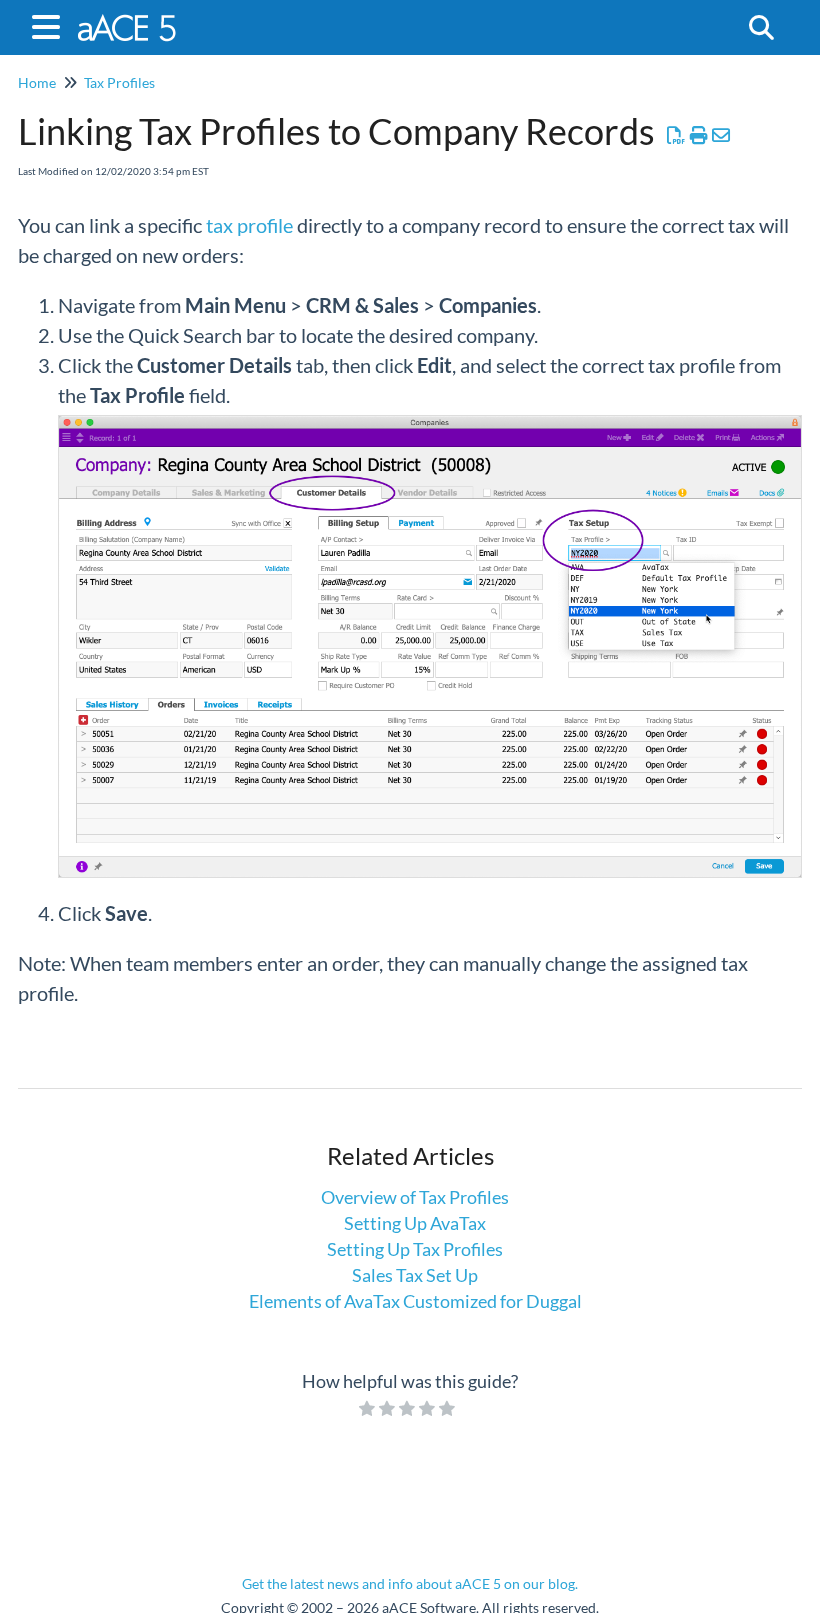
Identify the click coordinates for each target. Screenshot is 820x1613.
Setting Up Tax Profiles (415, 1249)
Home (37, 82)
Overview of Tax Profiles (415, 1197)
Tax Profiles (119, 82)
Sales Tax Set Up (415, 1275)
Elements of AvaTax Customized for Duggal (415, 1301)
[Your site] (128, 17)
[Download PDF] (676, 135)
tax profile (249, 225)
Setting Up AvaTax (415, 1223)
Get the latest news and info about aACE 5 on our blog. (410, 1583)
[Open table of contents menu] (50, 24)
